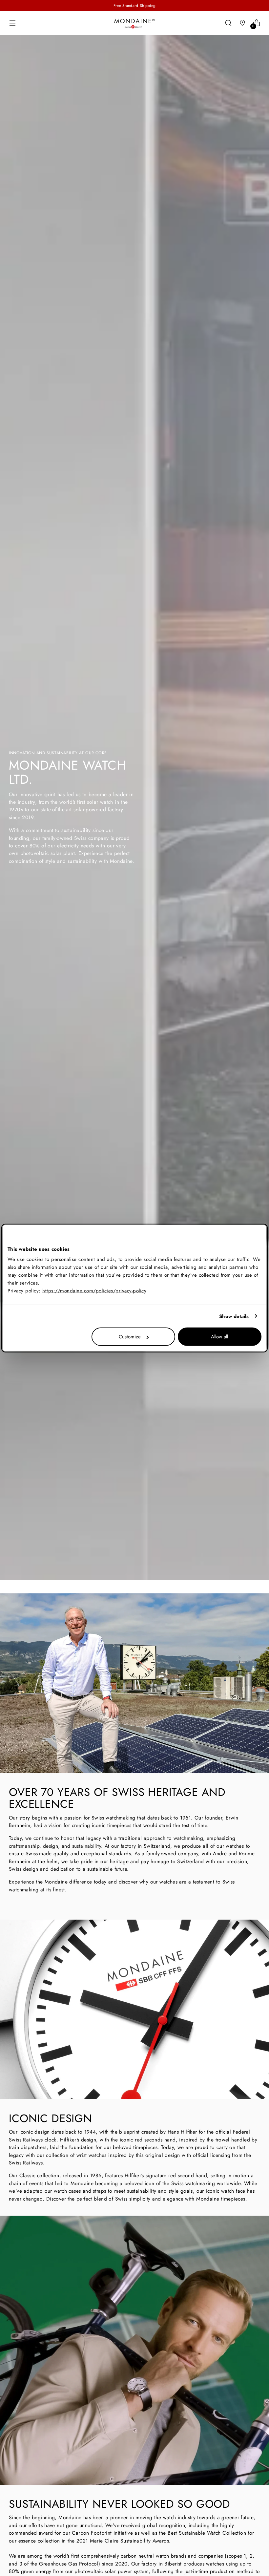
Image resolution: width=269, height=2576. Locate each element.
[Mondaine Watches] (134, 23)
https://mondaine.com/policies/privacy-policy (94, 1291)
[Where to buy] (243, 23)
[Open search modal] (228, 23)
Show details (234, 1316)
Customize (130, 1337)
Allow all (219, 1337)
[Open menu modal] (12, 23)
